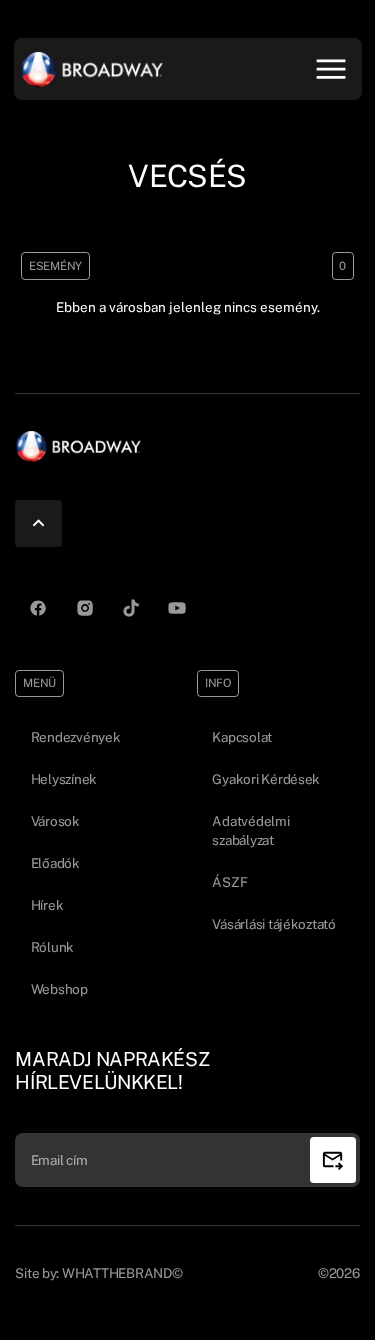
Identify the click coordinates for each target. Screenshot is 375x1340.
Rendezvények (76, 737)
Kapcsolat (242, 737)
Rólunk (52, 947)
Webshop (59, 989)
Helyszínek (64, 779)
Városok (55, 821)
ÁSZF (229, 882)
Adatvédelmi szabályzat (250, 830)
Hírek (47, 905)
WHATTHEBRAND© (122, 1273)
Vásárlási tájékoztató (273, 924)
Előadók (55, 863)
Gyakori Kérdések (266, 779)
